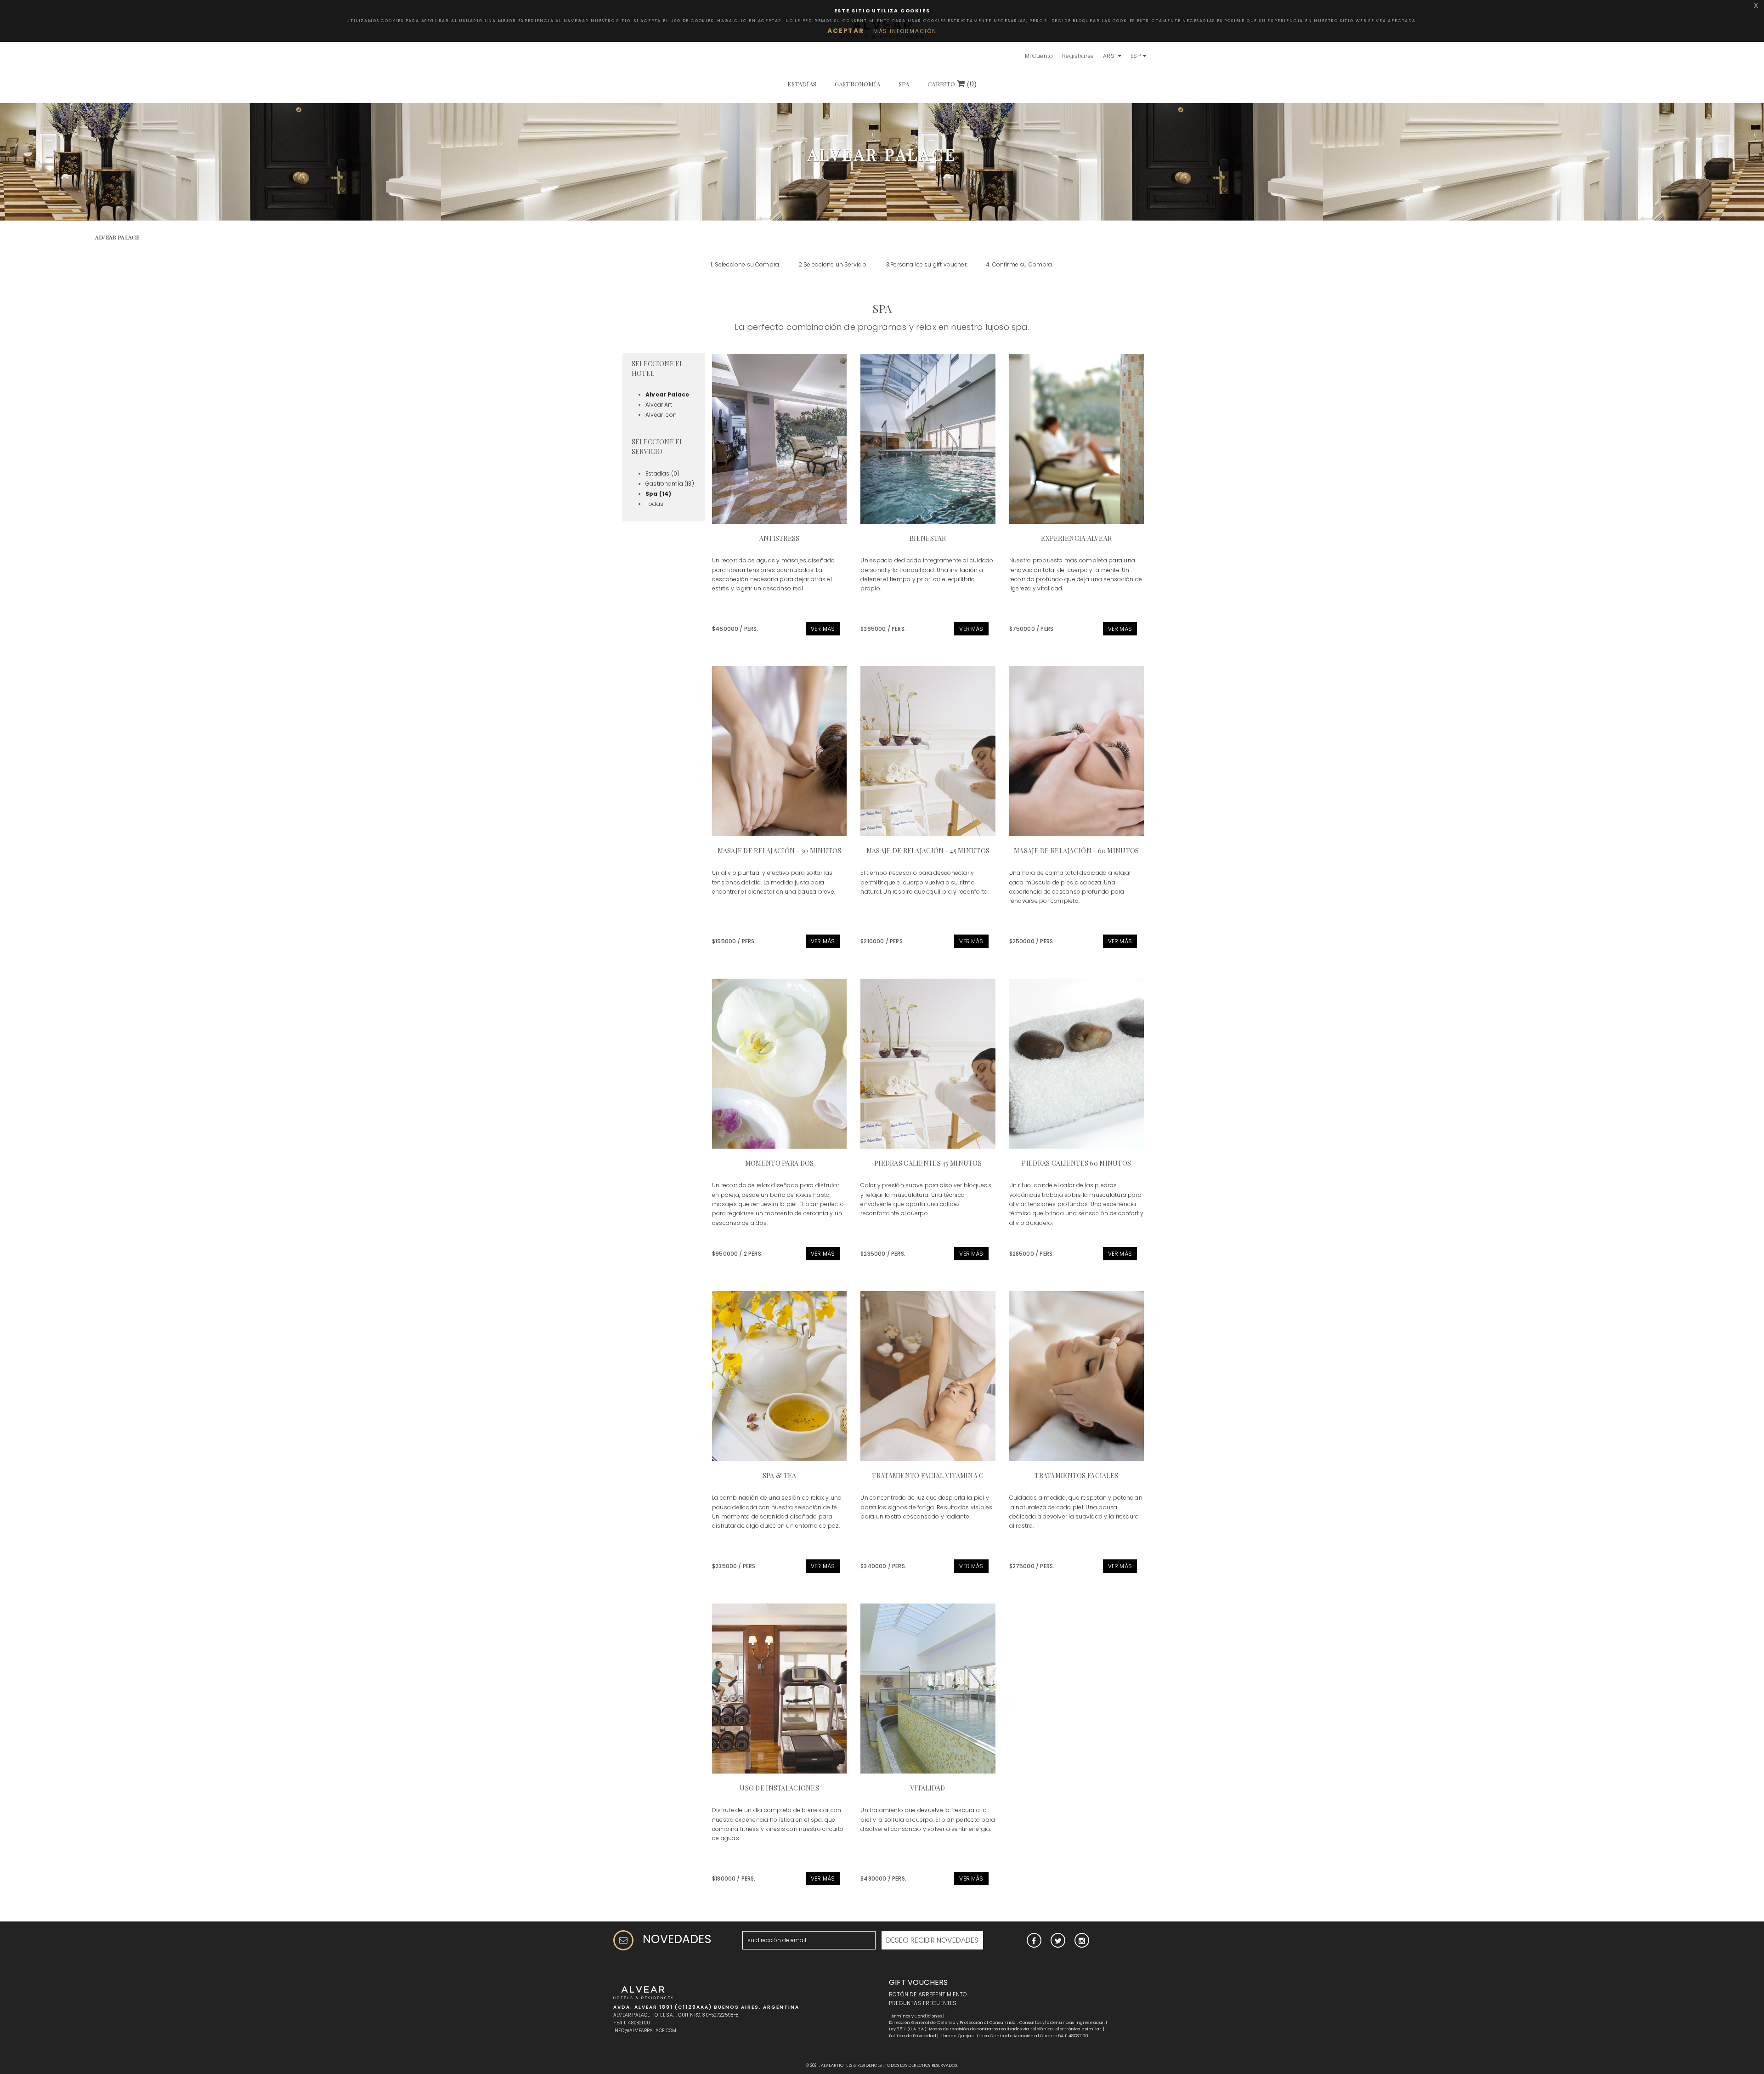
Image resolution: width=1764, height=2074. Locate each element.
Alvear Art (659, 405)
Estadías (802, 84)
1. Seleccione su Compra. (745, 264)
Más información (905, 31)
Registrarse (1078, 56)
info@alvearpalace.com (645, 2031)
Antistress (780, 538)
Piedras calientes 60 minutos (1076, 1163)
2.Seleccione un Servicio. (833, 264)
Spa (904, 84)
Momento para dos (779, 1163)
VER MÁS (823, 629)
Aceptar (846, 31)
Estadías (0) (662, 473)
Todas (654, 504)
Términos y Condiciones (916, 2016)
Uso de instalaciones (779, 1788)
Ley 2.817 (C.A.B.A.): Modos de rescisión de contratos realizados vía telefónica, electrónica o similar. (995, 2029)
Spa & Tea (780, 1476)
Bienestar (928, 538)
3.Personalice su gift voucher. (927, 264)
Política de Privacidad (913, 2036)
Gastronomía (857, 84)
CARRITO (952, 84)
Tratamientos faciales (1076, 1476)
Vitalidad (928, 1788)
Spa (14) (658, 494)
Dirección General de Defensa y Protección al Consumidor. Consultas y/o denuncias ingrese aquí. (997, 2023)
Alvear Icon (661, 415)
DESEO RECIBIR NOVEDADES (932, 1940)
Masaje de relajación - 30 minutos (780, 851)
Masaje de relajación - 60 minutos (1076, 851)
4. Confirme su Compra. (1020, 264)
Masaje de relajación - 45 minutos (928, 851)
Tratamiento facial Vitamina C (928, 1476)
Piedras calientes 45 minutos (928, 1163)
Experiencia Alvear (1076, 538)
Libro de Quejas (956, 2036)
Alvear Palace (667, 394)
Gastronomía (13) (670, 484)
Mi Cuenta (1039, 56)
